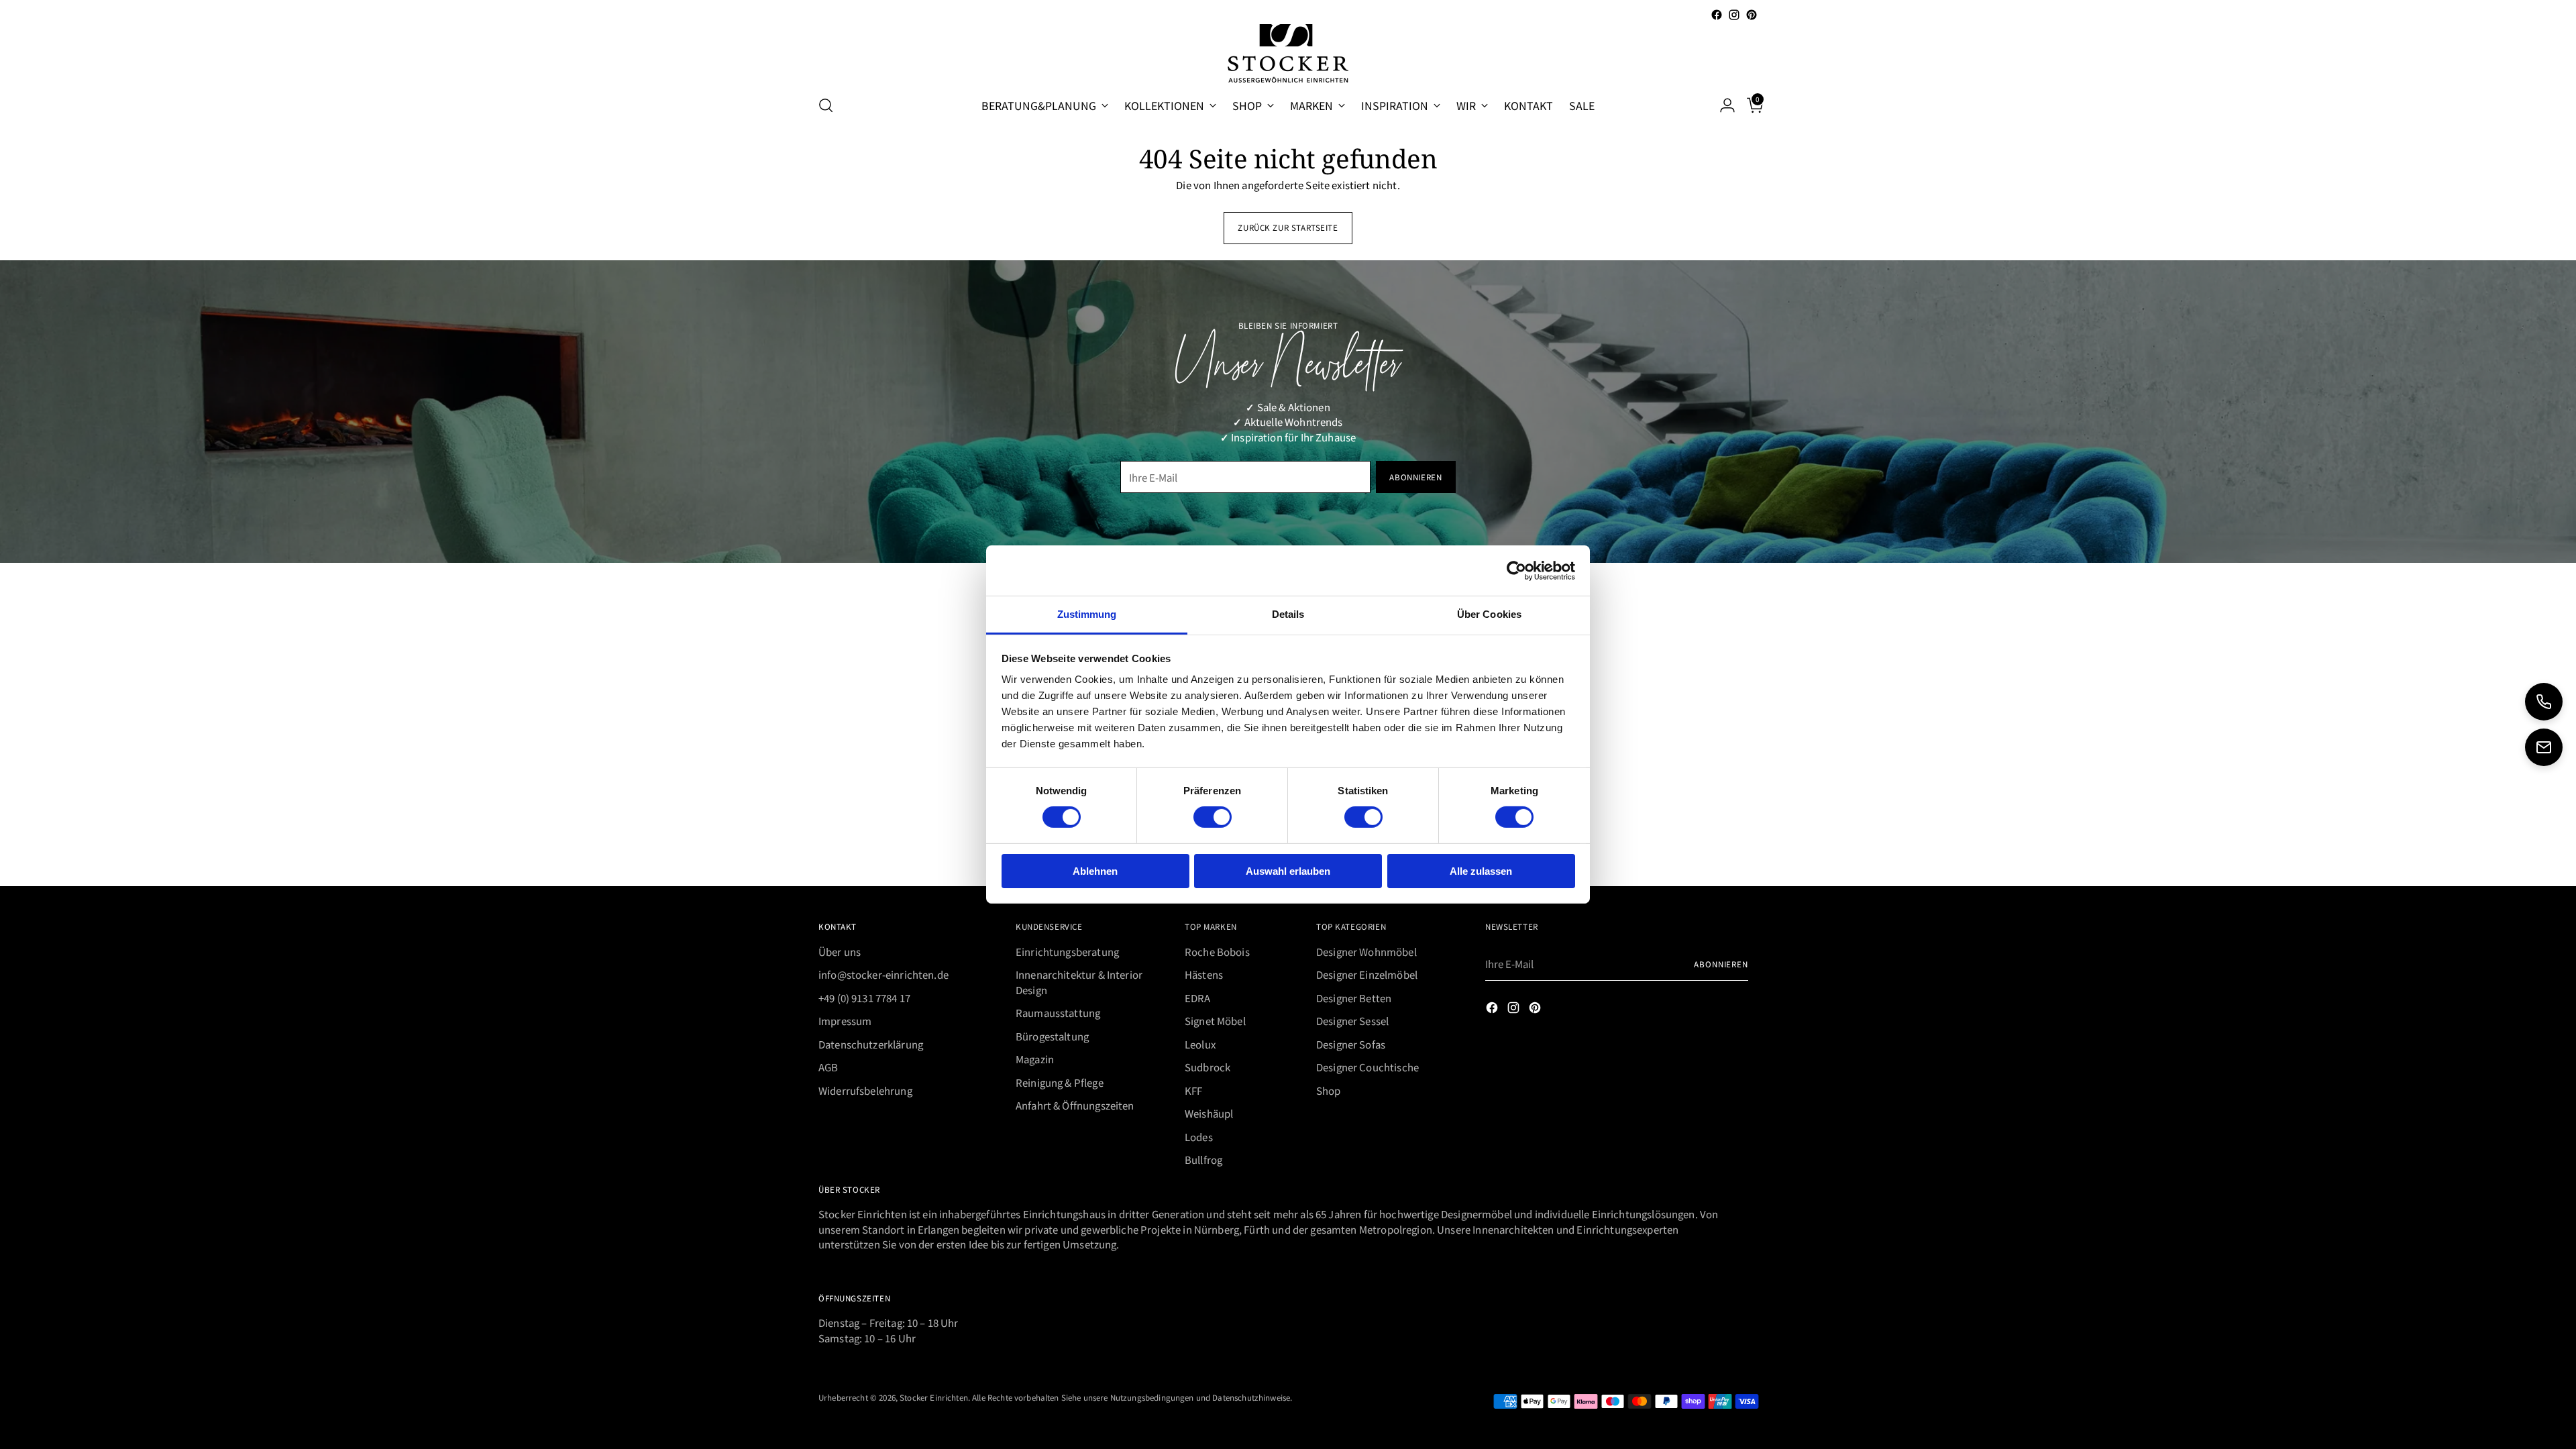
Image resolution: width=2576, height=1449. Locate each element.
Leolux (1200, 1044)
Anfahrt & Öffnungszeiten (1075, 1105)
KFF (1193, 1090)
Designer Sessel (1352, 1021)
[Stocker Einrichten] (1288, 53)
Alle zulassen (1481, 871)
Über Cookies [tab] (1489, 614)
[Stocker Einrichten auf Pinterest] (1752, 15)
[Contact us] (2544, 747)
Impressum (845, 1021)
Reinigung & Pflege (1060, 1082)
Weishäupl (1209, 1113)
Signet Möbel (1215, 1021)
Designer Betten (1354, 998)
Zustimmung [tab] (1087, 614)
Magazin (1035, 1059)
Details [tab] (1288, 614)
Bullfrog (1203, 1160)
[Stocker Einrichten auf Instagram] (1734, 15)
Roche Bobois (1217, 952)
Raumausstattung (1058, 1013)
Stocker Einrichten (934, 1397)
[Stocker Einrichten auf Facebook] (1717, 15)
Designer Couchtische (1367, 1067)
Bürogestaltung (1052, 1036)
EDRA (1198, 998)
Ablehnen (1095, 871)
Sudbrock (1207, 1067)
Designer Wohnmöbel (1366, 952)
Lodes (1199, 1137)
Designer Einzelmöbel (1367, 974)
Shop (1329, 1090)
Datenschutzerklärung (871, 1044)
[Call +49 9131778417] (2544, 702)
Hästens (1204, 974)
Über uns (840, 952)
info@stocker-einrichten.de (883, 974)
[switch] (1213, 817)
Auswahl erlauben (1288, 871)
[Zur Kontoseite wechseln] (1722, 105)
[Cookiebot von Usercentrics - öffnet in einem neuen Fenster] (1516, 570)
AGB (828, 1067)
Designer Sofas (1351, 1044)
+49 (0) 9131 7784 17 (864, 998)
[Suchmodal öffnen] (826, 105)
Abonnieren (1721, 964)
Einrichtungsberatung (1067, 952)
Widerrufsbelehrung (865, 1090)
